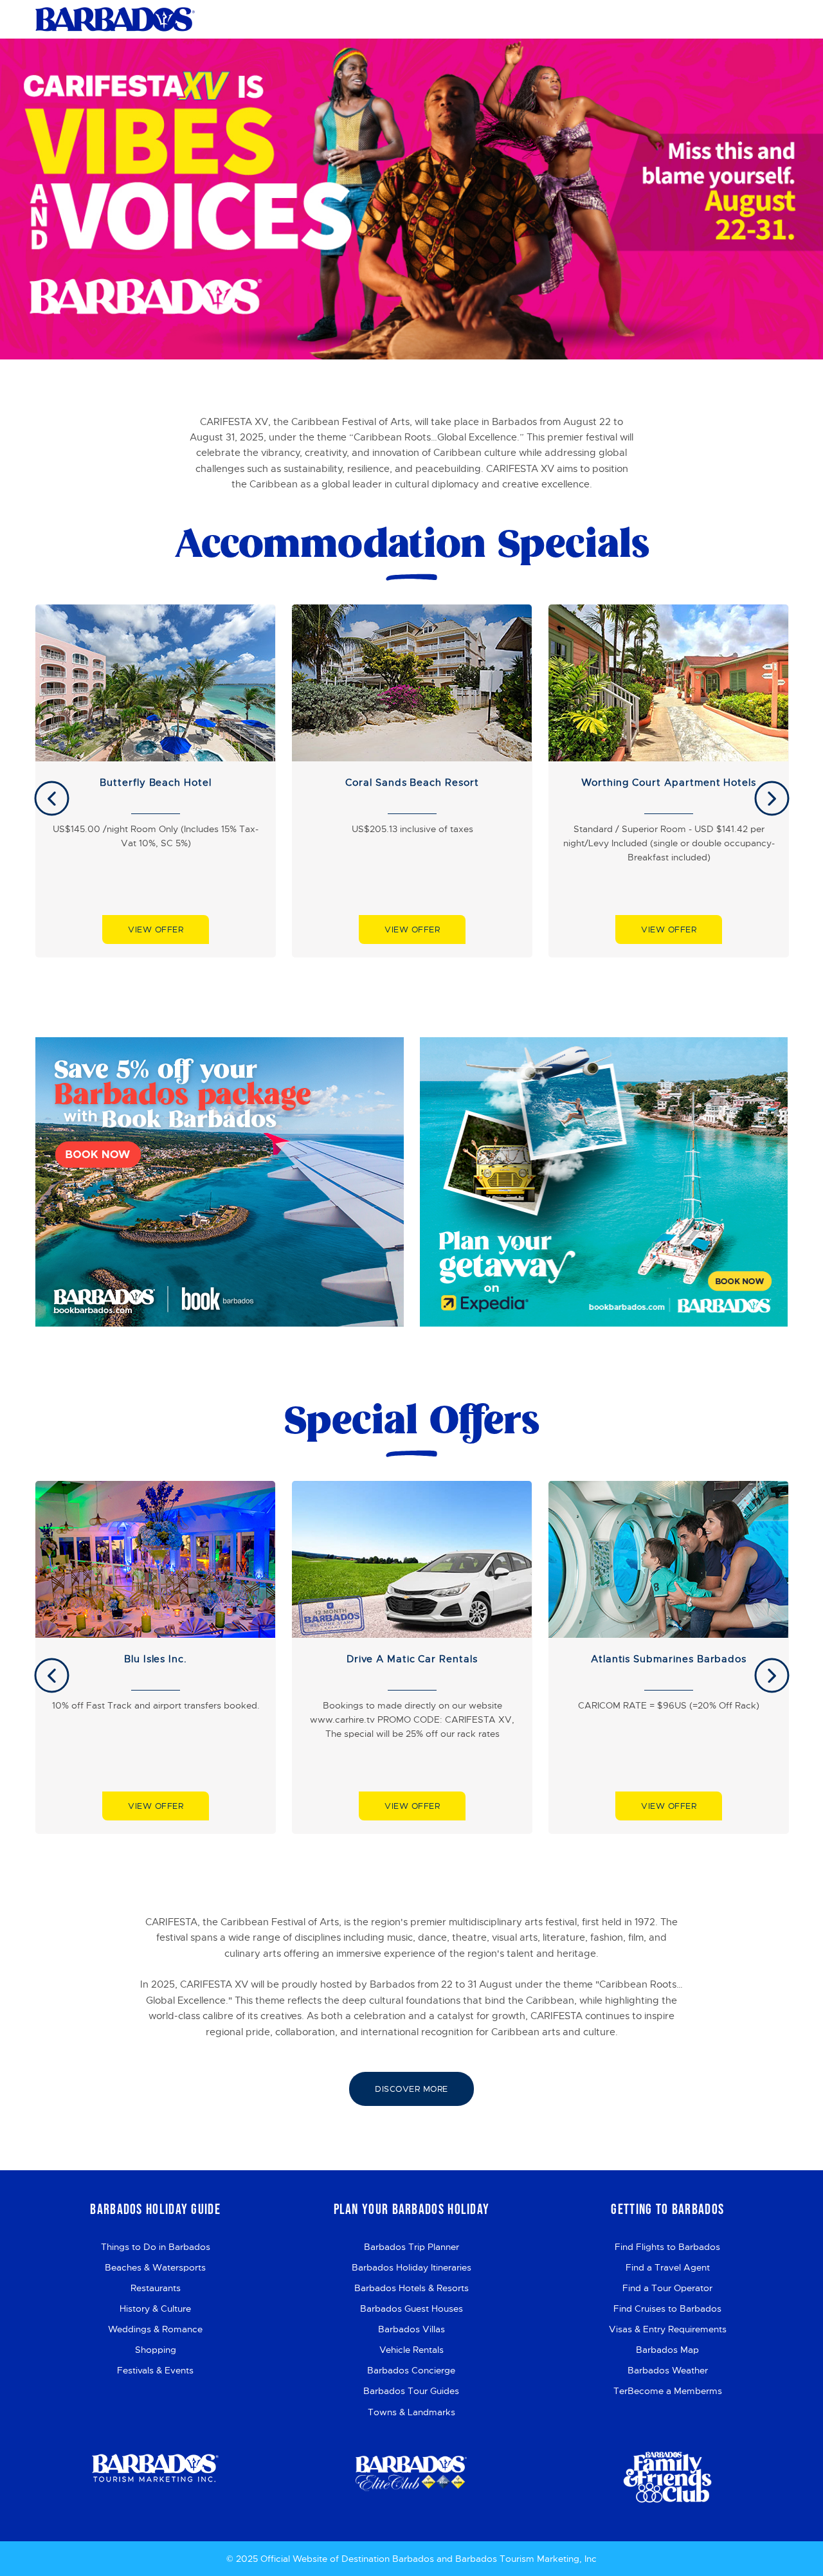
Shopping (156, 2350)
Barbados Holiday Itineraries (411, 2267)
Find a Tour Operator (667, 2288)
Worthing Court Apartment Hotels (669, 783)
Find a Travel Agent (668, 2267)
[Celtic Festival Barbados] (115, 19)
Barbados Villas (411, 2329)
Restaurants (156, 2288)
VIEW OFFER (156, 930)
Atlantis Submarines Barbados (669, 1659)
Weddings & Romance (155, 2329)
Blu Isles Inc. (156, 1659)
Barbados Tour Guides (411, 2391)
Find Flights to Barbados (667, 2247)
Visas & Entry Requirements (668, 2329)
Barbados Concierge (411, 2370)
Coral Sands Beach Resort (412, 783)
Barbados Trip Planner (411, 2247)
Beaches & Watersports (155, 2267)
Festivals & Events (155, 2370)
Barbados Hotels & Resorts (411, 2288)
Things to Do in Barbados (156, 2247)
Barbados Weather (668, 2370)
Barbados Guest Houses (411, 2308)
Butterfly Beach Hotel (156, 783)
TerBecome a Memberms (668, 2391)
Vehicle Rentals (411, 2350)
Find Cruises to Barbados (667, 2308)
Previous (52, 798)
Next (772, 798)
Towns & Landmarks (411, 2412)
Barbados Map (667, 2350)
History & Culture (155, 2308)
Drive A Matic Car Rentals (412, 1659)
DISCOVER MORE (411, 2089)
